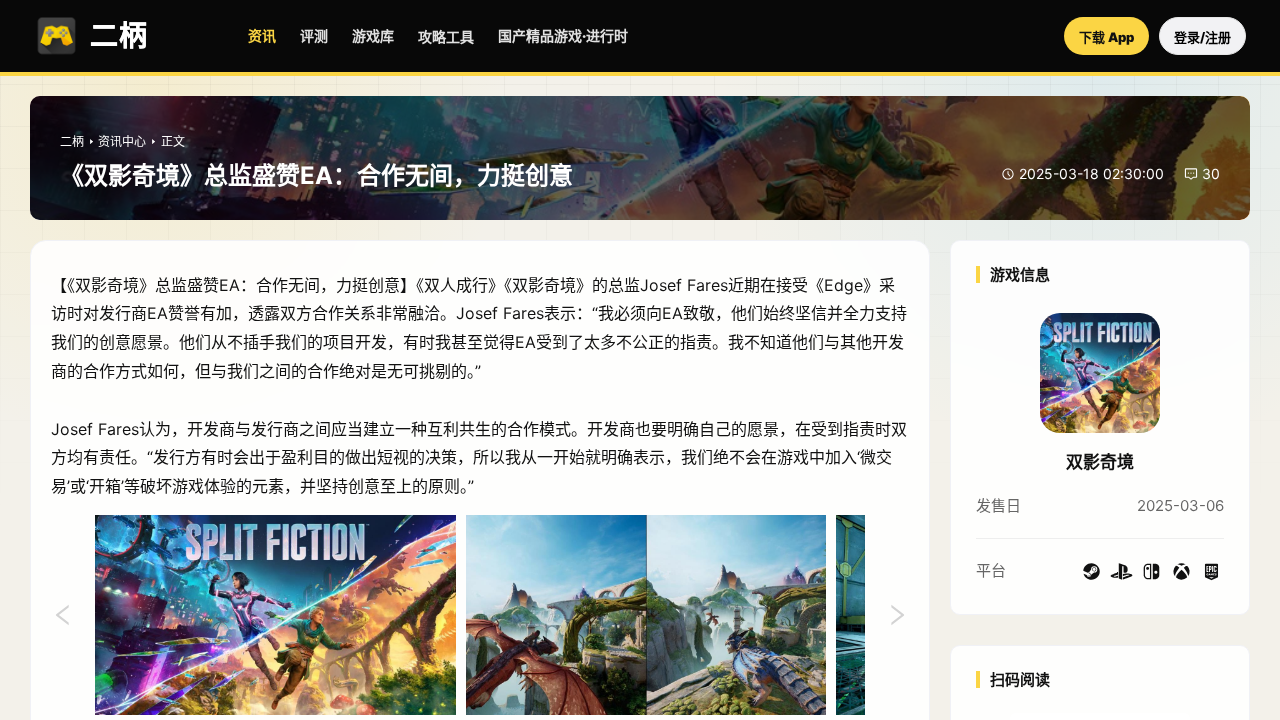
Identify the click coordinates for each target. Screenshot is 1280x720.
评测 (314, 35)
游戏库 (373, 35)
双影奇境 (1100, 462)
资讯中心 (122, 141)
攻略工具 (446, 36)
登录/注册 (1202, 37)
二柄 (72, 141)
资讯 (262, 35)
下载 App (1106, 37)
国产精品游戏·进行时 (563, 35)
